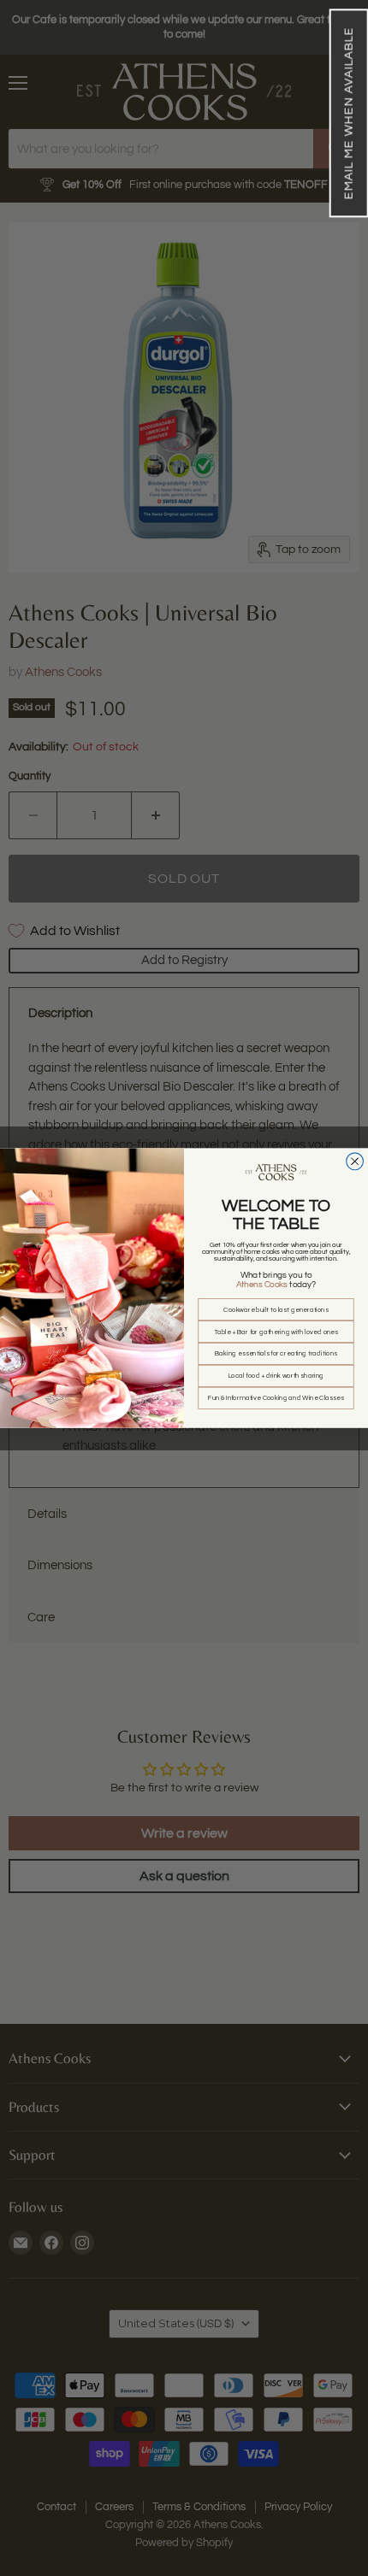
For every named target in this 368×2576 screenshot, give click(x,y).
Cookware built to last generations (276, 1309)
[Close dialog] (355, 1162)
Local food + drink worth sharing (276, 1376)
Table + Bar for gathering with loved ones (276, 1332)
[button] (348, 113)
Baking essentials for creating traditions (276, 1354)
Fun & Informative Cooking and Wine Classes (276, 1398)
